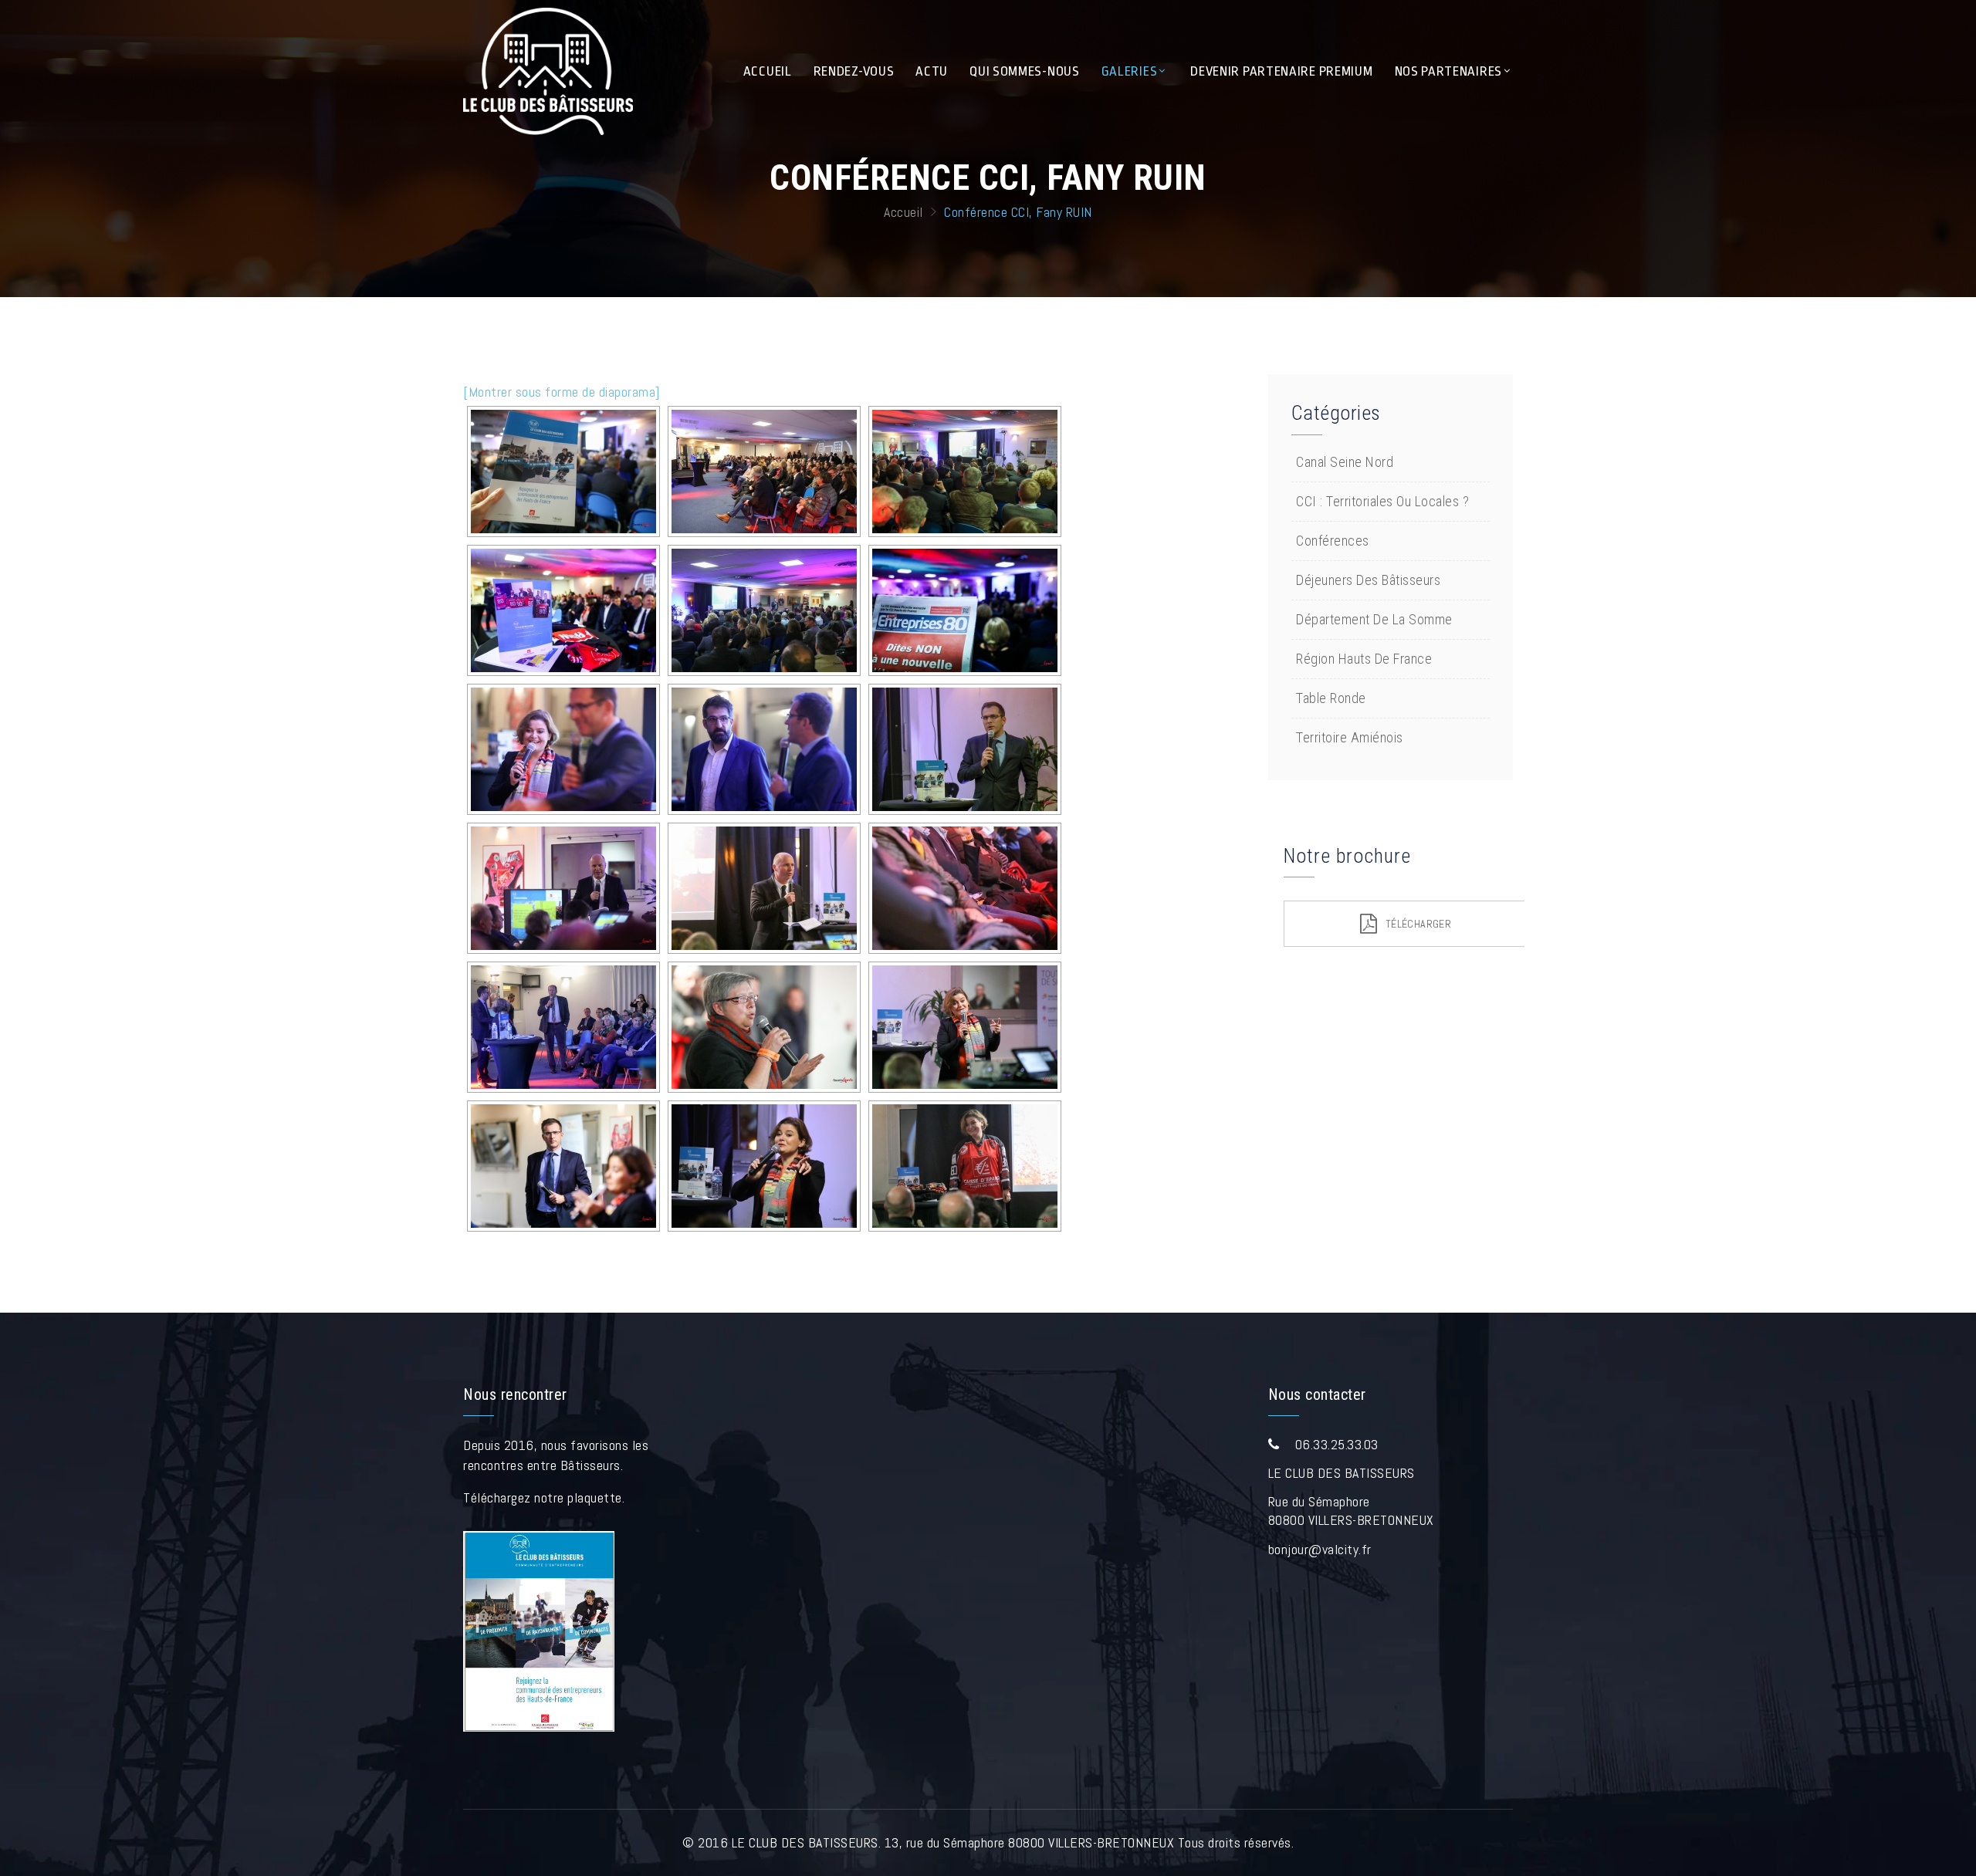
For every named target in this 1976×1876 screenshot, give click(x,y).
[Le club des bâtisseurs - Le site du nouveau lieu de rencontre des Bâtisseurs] (548, 71)
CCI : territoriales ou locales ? (1384, 501)
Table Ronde (1333, 698)
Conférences (1334, 541)
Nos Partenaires (1449, 71)
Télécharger (1418, 924)
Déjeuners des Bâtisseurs (1370, 580)
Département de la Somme (1376, 619)
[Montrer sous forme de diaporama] (562, 392)
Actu (932, 71)
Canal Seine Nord (1347, 462)
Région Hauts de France (1366, 659)
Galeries (1130, 71)
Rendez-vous (854, 71)
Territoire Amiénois (1351, 737)
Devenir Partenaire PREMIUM (1281, 71)
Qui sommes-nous (1025, 71)
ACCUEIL (768, 71)
